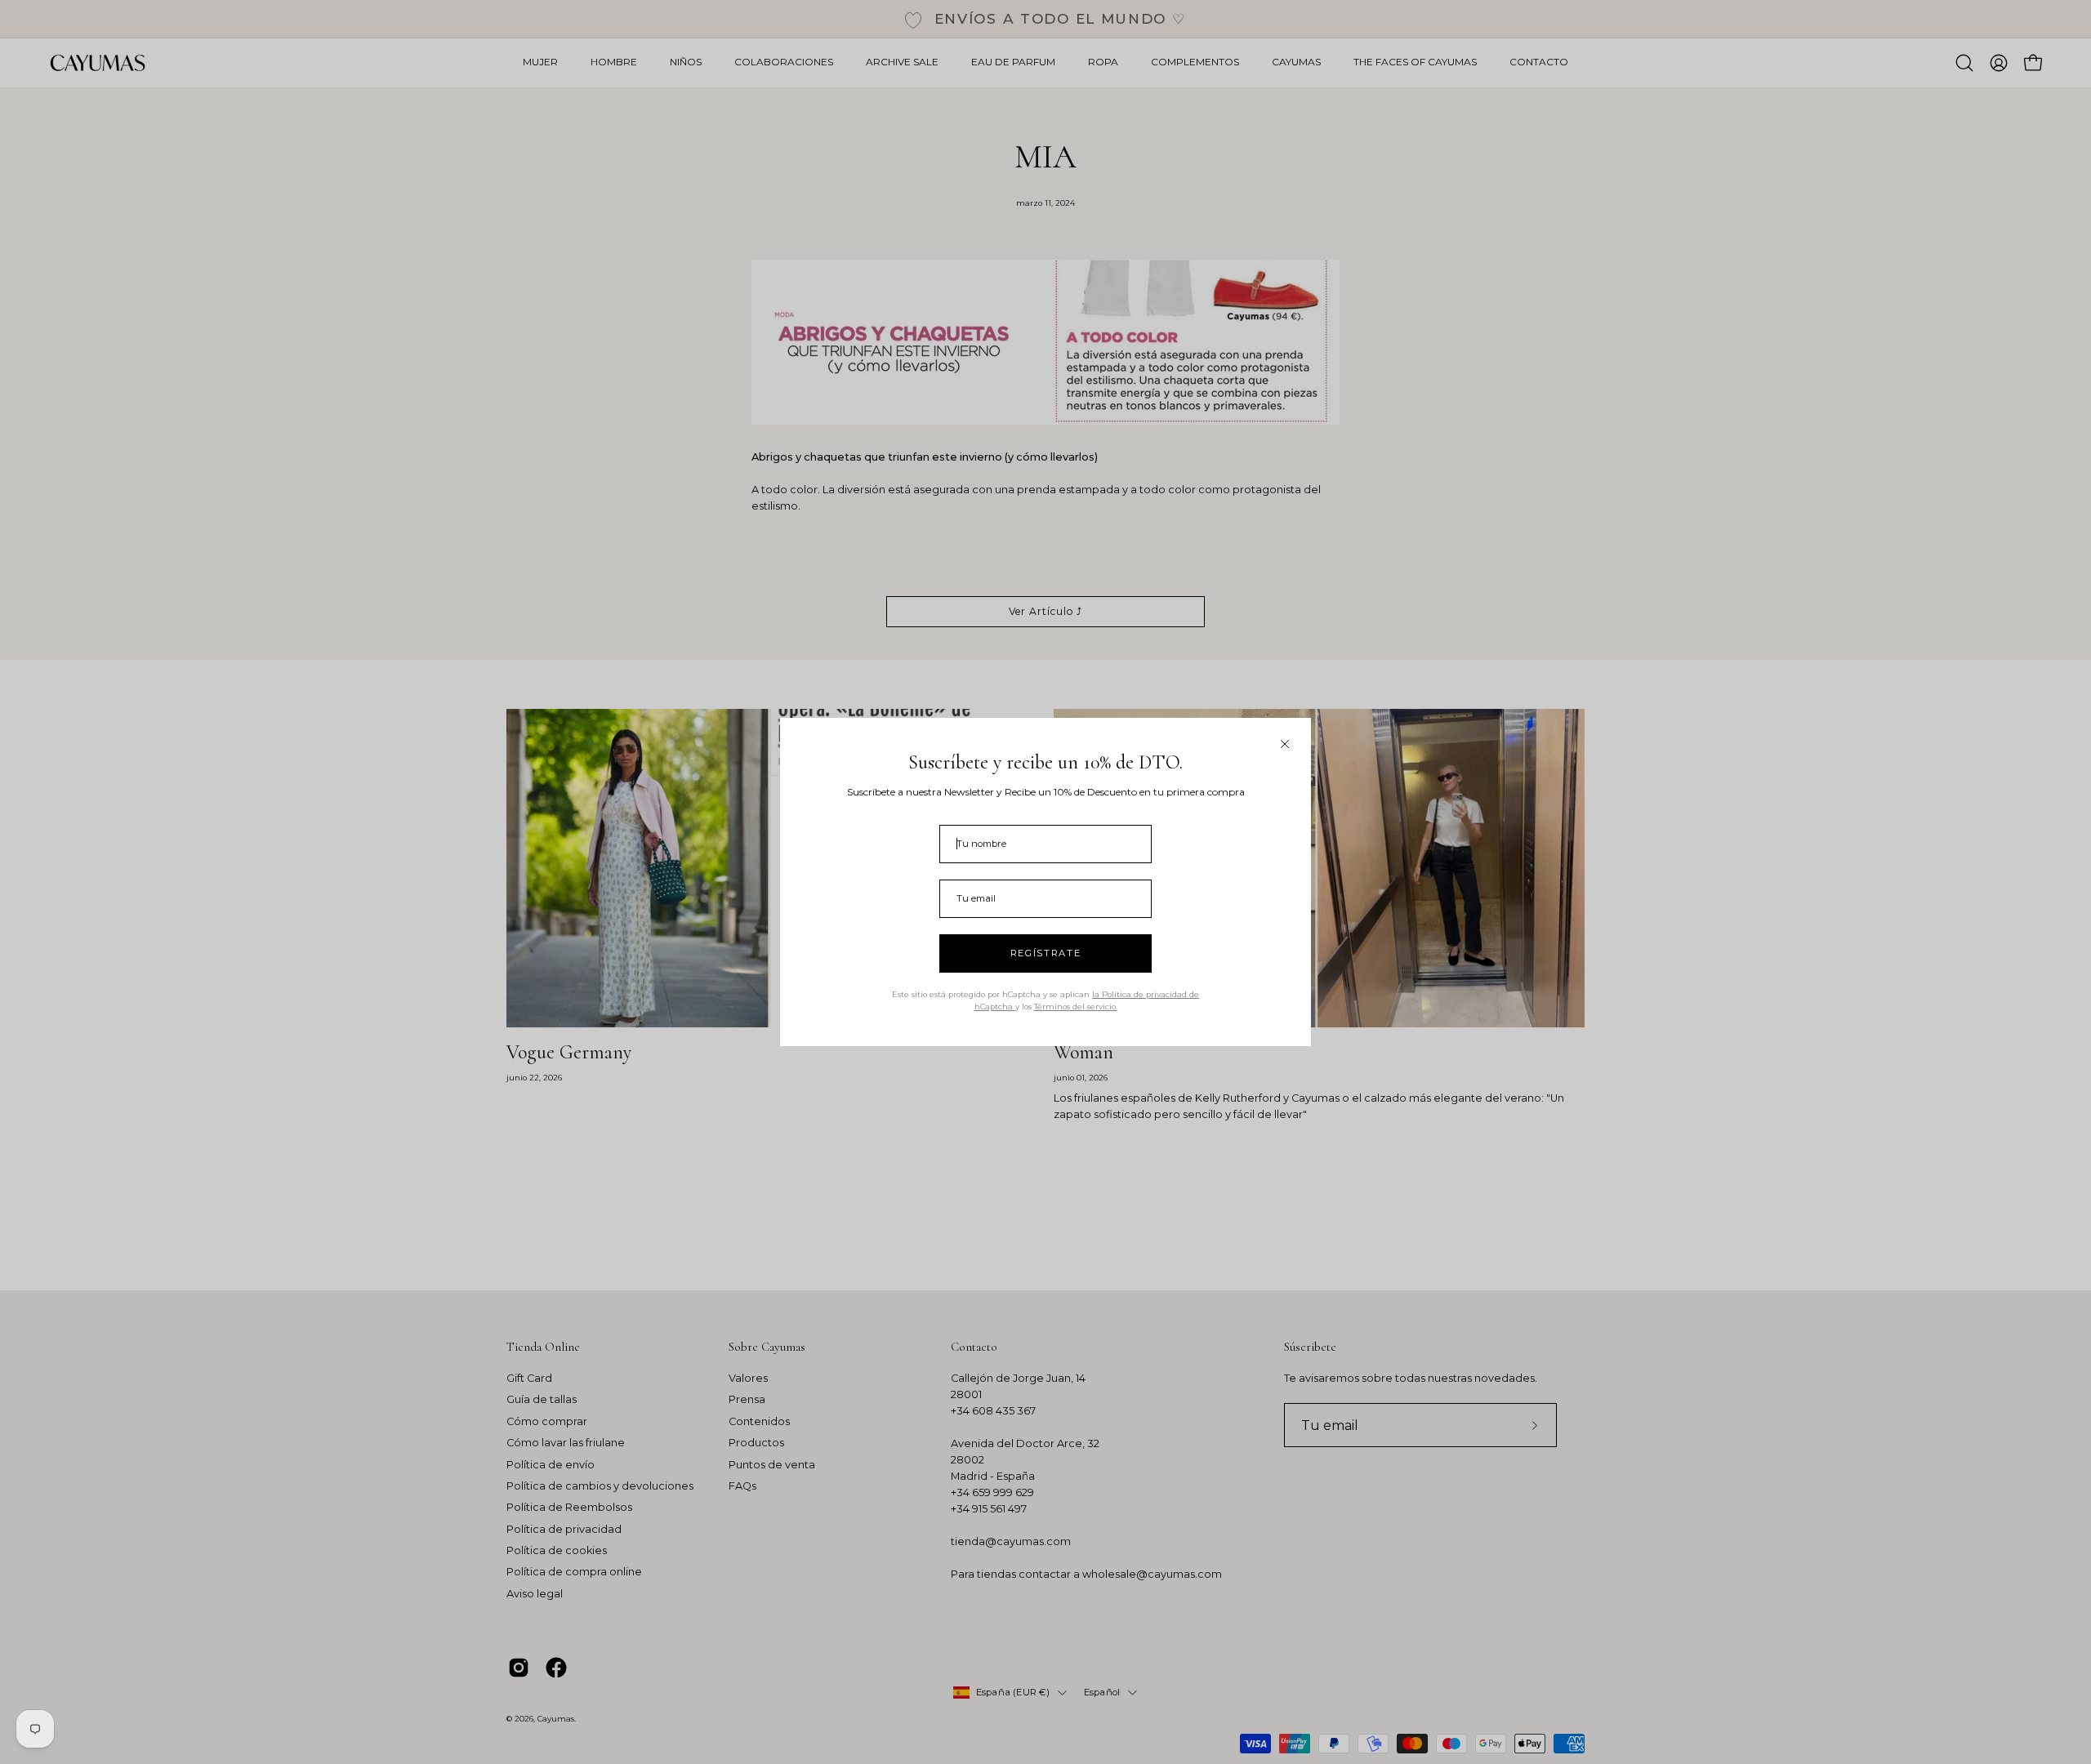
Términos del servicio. (1076, 1007)
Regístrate (1046, 953)
